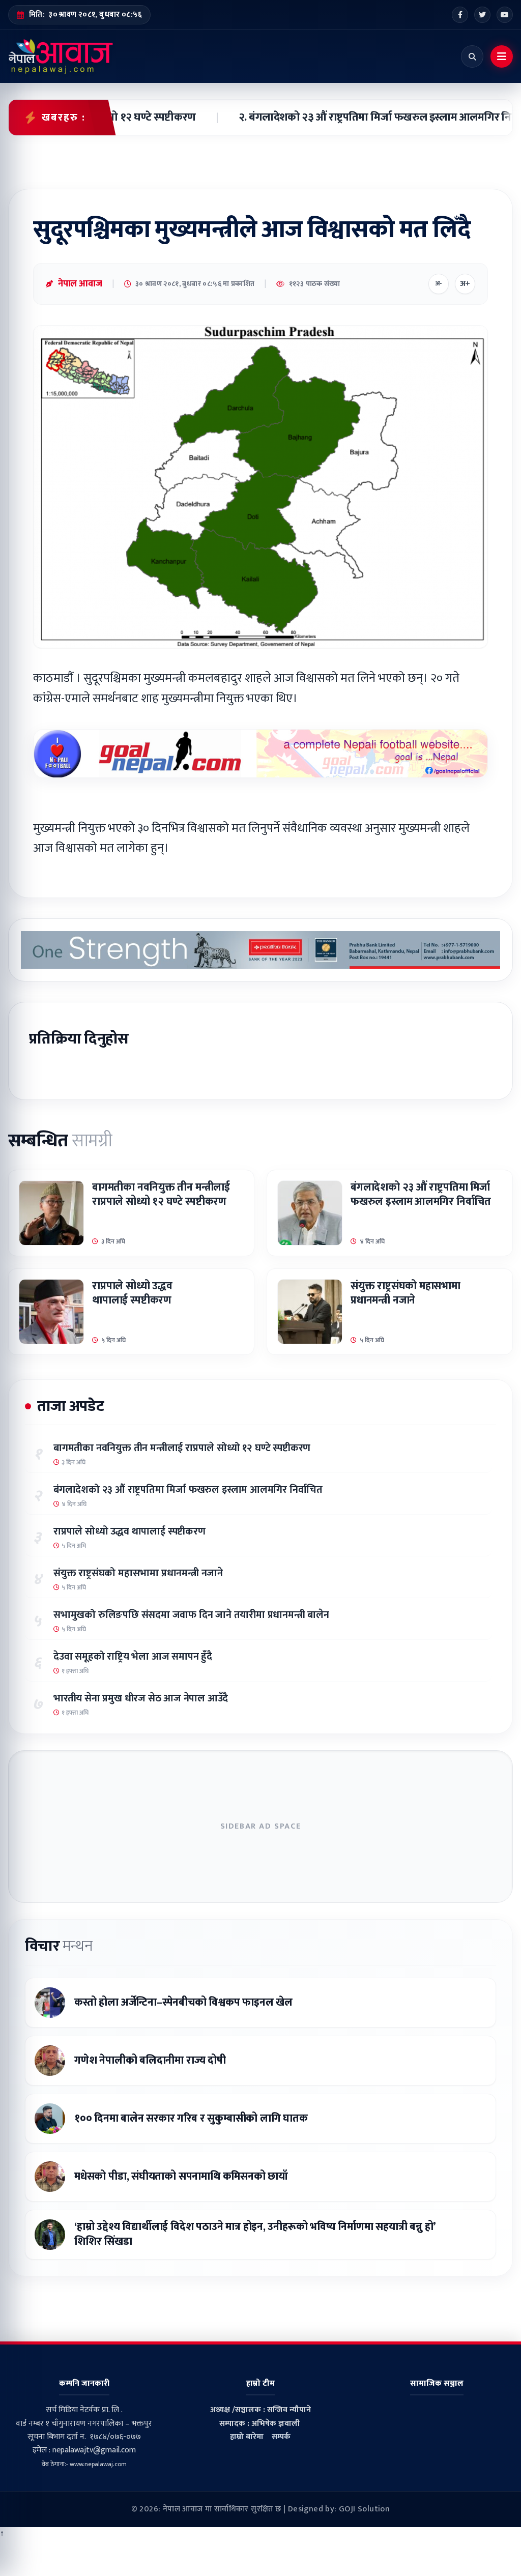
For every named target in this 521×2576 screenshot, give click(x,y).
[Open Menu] (502, 56)
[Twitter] (482, 15)
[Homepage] (61, 56)
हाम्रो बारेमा (247, 2437)
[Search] (472, 56)
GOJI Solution (364, 2509)
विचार (59, 1946)
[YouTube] (505, 15)
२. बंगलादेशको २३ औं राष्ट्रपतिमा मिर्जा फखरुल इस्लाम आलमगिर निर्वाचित (360, 118)
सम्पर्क (281, 2437)
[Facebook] (460, 15)
